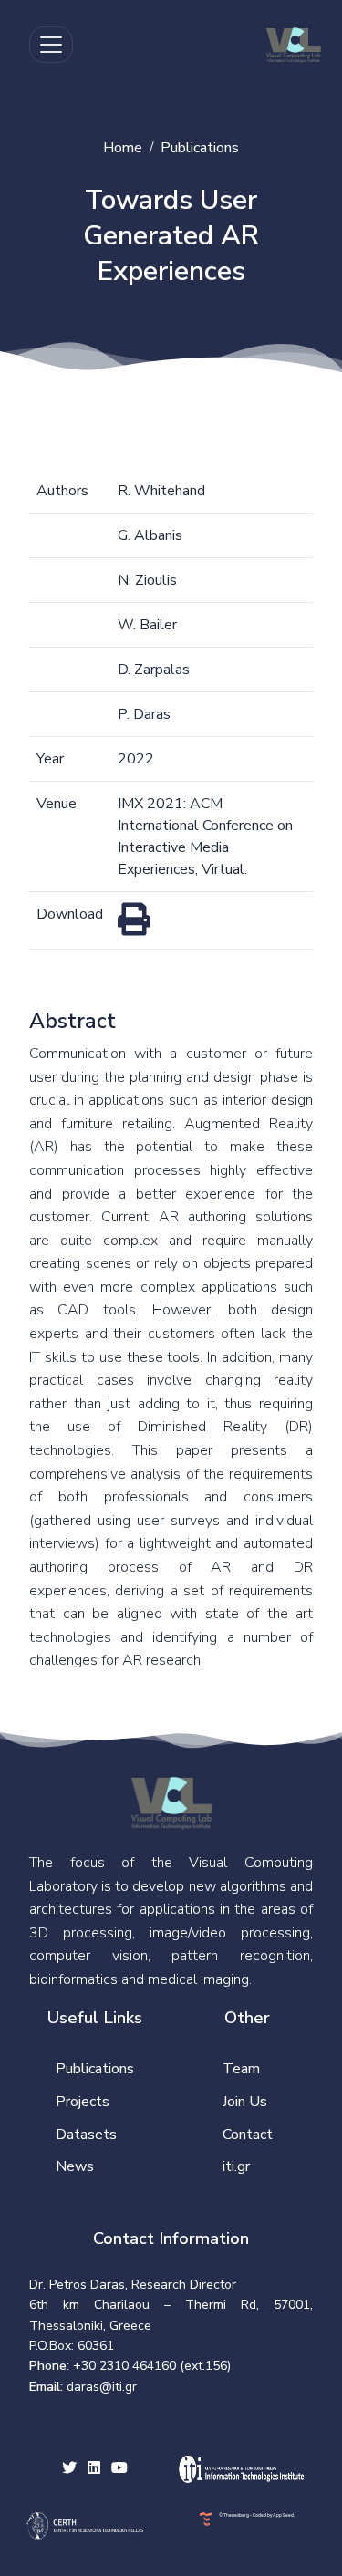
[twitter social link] (69, 2469)
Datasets (86, 2135)
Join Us (245, 2102)
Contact (248, 2135)
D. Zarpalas (154, 670)
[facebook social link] (94, 2469)
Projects (83, 2102)
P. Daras (144, 714)
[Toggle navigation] (51, 45)
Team (241, 2069)
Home (123, 148)
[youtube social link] (119, 2469)
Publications (200, 148)
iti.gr (236, 2166)
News (75, 2166)
